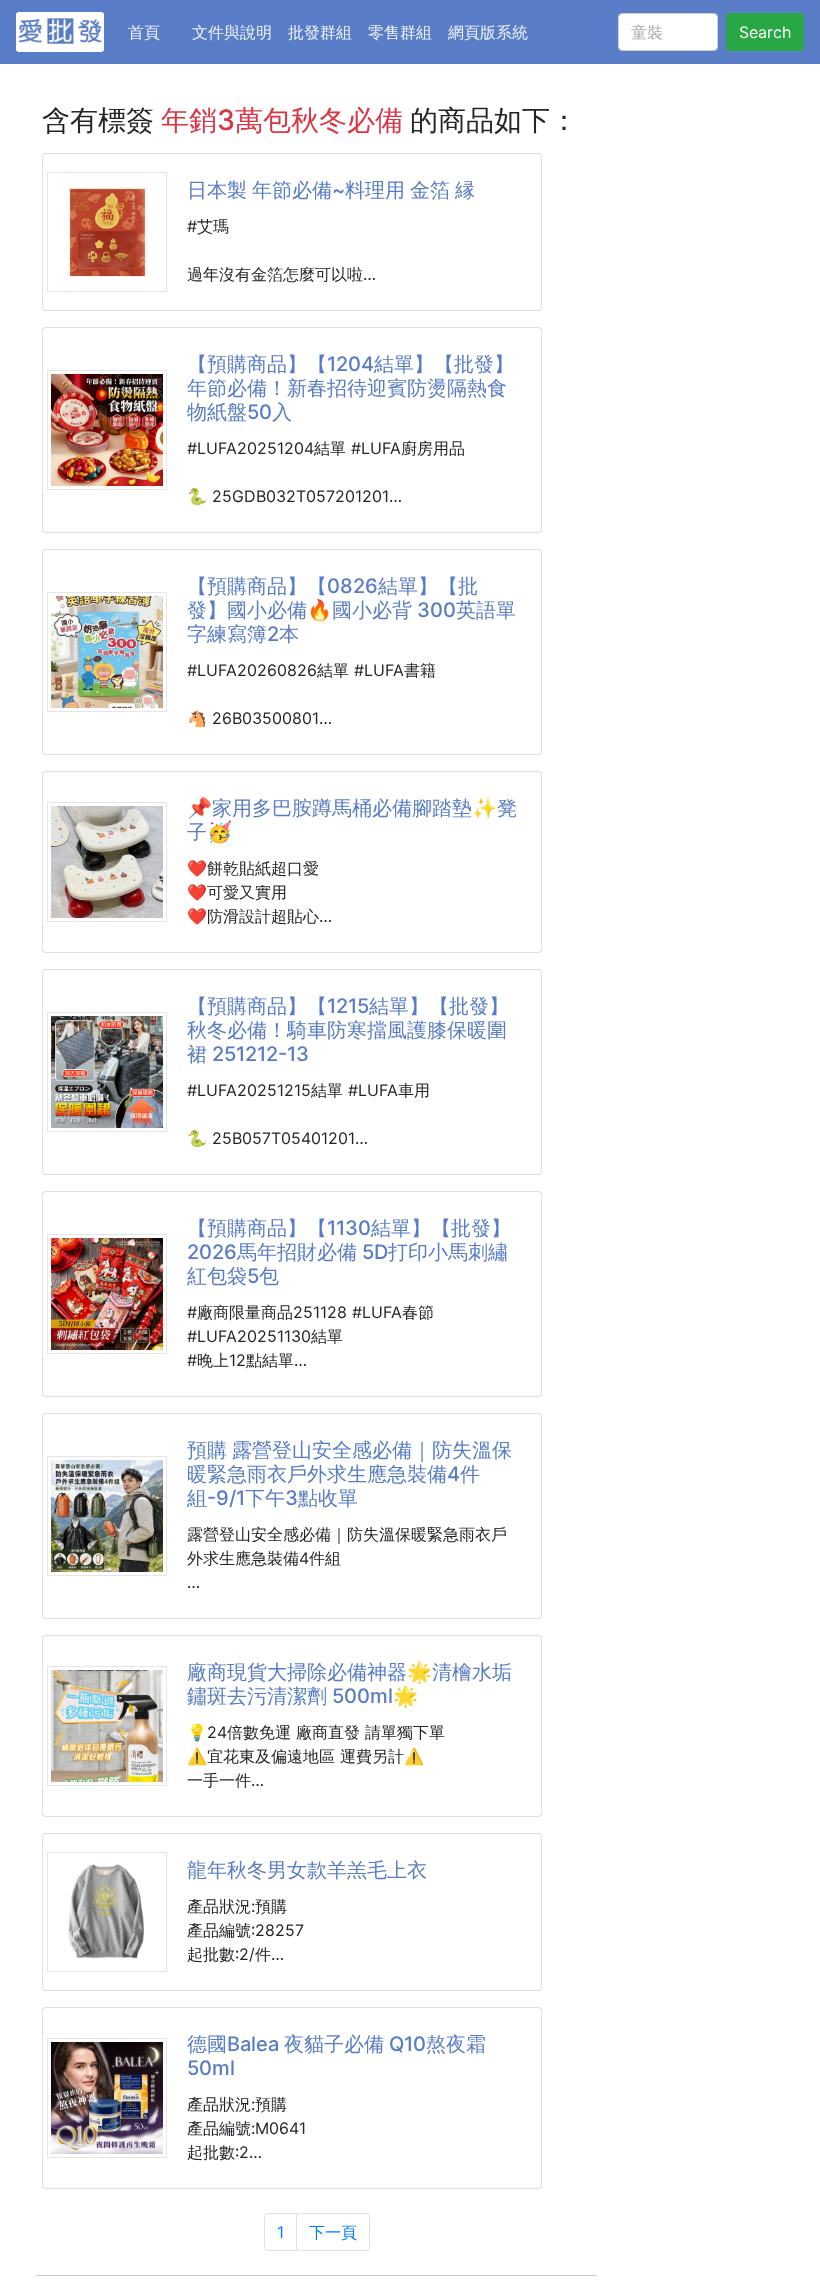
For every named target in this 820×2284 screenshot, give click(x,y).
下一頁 (333, 2232)
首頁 (156, 31)
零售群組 (400, 32)
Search (765, 32)
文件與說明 (232, 32)
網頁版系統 (488, 32)
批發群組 (320, 32)
